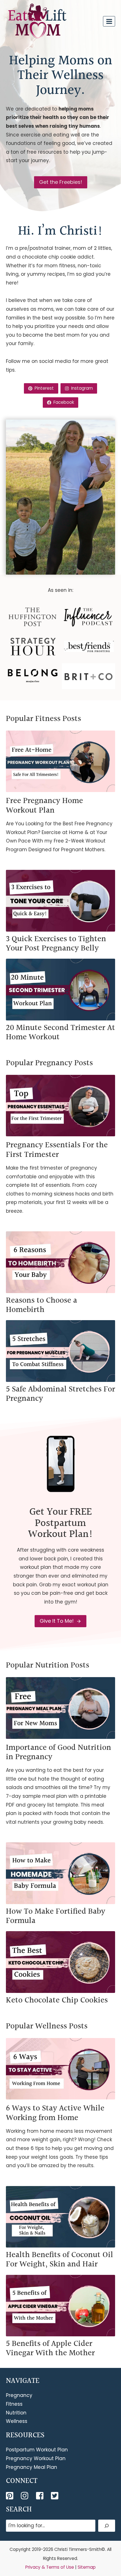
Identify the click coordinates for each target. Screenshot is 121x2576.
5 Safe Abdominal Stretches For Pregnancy (60, 1394)
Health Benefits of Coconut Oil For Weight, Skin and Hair (60, 2260)
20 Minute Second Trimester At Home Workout (60, 1033)
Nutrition (16, 2413)
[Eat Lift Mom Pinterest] (10, 2496)
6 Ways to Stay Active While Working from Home (55, 2113)
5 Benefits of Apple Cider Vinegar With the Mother (50, 2348)
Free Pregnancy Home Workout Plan (44, 806)
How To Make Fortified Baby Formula (56, 1916)
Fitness (14, 2404)
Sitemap (87, 2567)
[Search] (107, 2526)
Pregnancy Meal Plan (32, 2467)
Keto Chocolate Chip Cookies (57, 2000)
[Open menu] (109, 21)
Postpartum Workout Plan (37, 2450)
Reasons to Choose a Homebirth (42, 1305)
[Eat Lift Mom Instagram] (25, 2496)
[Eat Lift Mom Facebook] (40, 2496)
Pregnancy (19, 2395)
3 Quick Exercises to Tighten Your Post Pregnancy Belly (56, 944)
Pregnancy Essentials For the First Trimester (57, 1150)
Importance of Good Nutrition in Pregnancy (59, 1752)
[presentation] (60, 761)
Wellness (17, 2421)
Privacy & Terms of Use (50, 2567)
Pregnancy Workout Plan (36, 2458)
